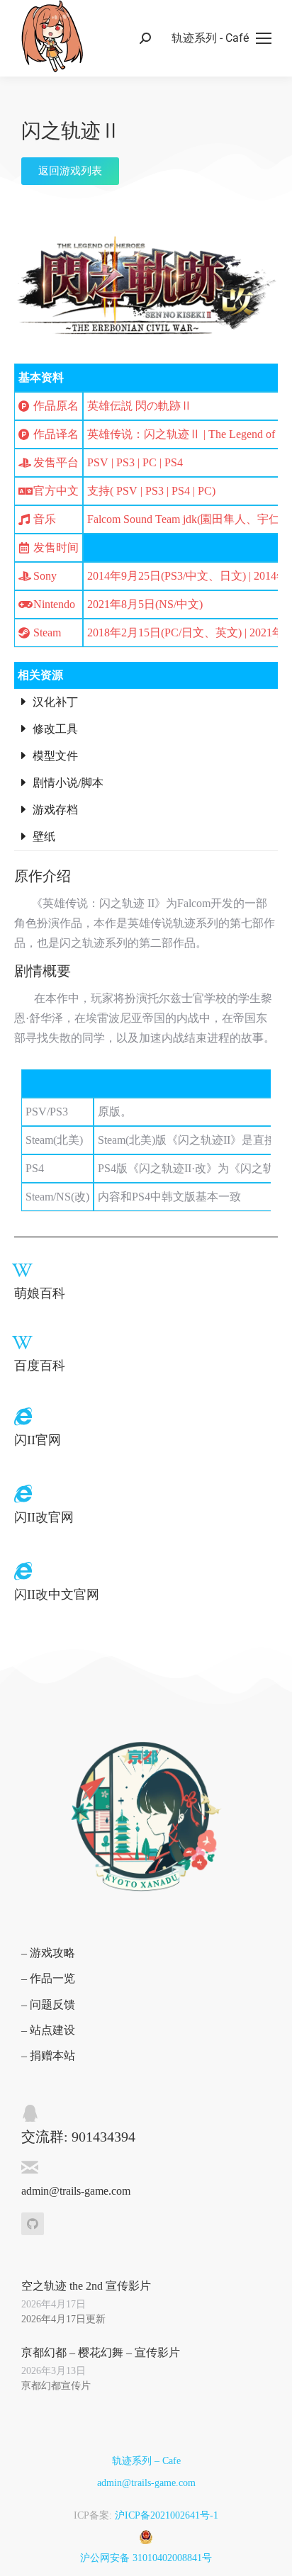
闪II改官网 (44, 1517)
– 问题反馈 (48, 2004)
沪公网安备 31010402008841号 (146, 2558)
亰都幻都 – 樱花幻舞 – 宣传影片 (101, 2352)
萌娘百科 (40, 1293)
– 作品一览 (48, 1978)
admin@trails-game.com (146, 2483)
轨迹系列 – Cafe (146, 2461)
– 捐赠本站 (48, 2055)
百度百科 (40, 1366)
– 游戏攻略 (48, 1953)
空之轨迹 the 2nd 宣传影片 (86, 2286)
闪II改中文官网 (57, 1594)
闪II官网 (38, 1440)
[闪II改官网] (23, 1494)
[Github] (33, 2224)
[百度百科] (22, 1343)
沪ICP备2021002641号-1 (167, 2515)
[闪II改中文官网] (23, 1571)
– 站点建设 (48, 2030)
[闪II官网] (23, 1416)
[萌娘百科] (22, 1270)
